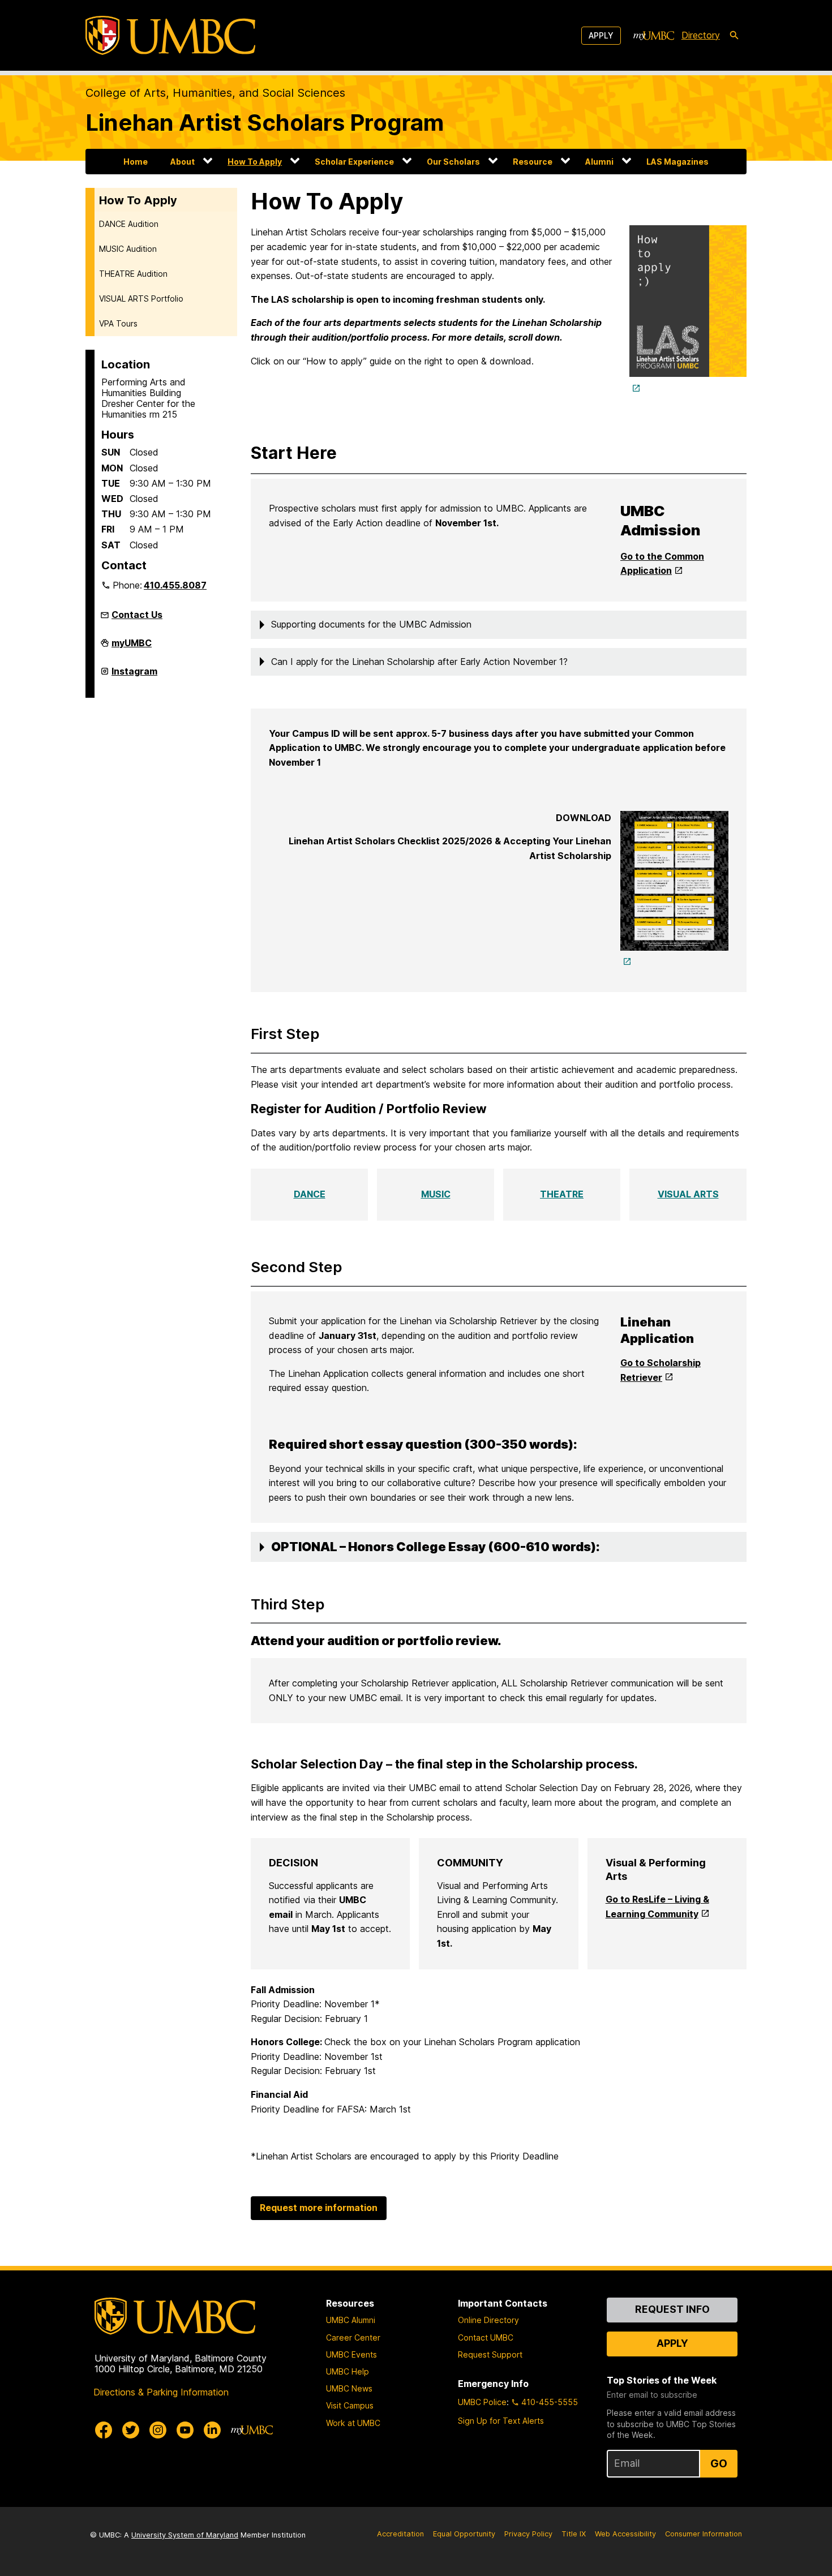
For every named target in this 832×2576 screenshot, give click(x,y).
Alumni (599, 162)
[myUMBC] (654, 36)
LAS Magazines (677, 162)
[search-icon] (734, 36)
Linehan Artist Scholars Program (265, 123)
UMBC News (349, 2388)
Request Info (672, 2309)
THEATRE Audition (133, 274)
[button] (499, 625)
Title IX (574, 2534)
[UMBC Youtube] (185, 2430)
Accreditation (400, 2534)
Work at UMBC (353, 2423)
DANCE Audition (129, 224)
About (183, 162)
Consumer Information (704, 2534)
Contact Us (137, 615)
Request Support (490, 2354)
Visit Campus (350, 2405)
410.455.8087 (175, 585)
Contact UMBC (486, 2337)
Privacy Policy (528, 2534)
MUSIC (436, 1194)
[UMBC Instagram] (158, 2430)
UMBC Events (351, 2354)
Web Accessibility (625, 2534)
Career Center (353, 2337)
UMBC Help (348, 2371)
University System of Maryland (185, 2535)
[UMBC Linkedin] (212, 2430)
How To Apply (255, 162)
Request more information (319, 2208)
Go (719, 2463)
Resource (533, 162)
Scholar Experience (354, 162)
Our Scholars (453, 162)
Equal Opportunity (464, 2534)
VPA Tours (118, 323)
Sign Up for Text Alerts (501, 2421)
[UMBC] (170, 35)
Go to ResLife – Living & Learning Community (657, 1907)
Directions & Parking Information (161, 2392)
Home (136, 162)
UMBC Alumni (351, 2320)
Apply (601, 35)
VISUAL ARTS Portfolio (141, 299)
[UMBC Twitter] (131, 2430)
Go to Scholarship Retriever (661, 1370)
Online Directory (488, 2320)
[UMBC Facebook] (104, 2430)
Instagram (134, 676)
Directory (701, 35)
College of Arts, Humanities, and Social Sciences (215, 93)
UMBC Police (482, 2402)
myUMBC (132, 647)
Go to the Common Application (662, 564)
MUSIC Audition (128, 249)
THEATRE (562, 1194)
